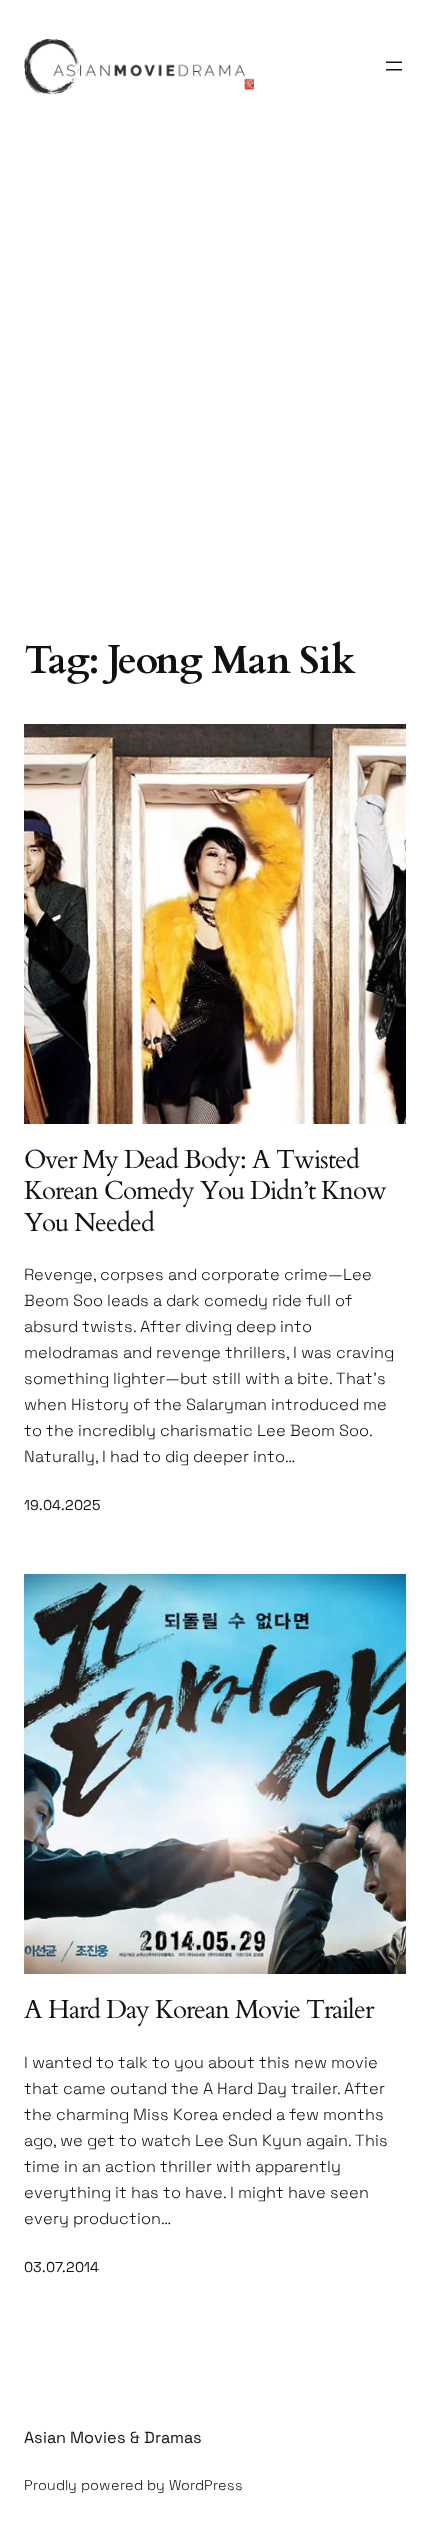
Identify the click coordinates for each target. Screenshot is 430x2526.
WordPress (206, 2485)
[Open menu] (394, 66)
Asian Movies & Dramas (113, 2437)
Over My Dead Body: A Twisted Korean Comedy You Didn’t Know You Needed (205, 1191)
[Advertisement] (215, 399)
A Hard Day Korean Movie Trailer (198, 2009)
